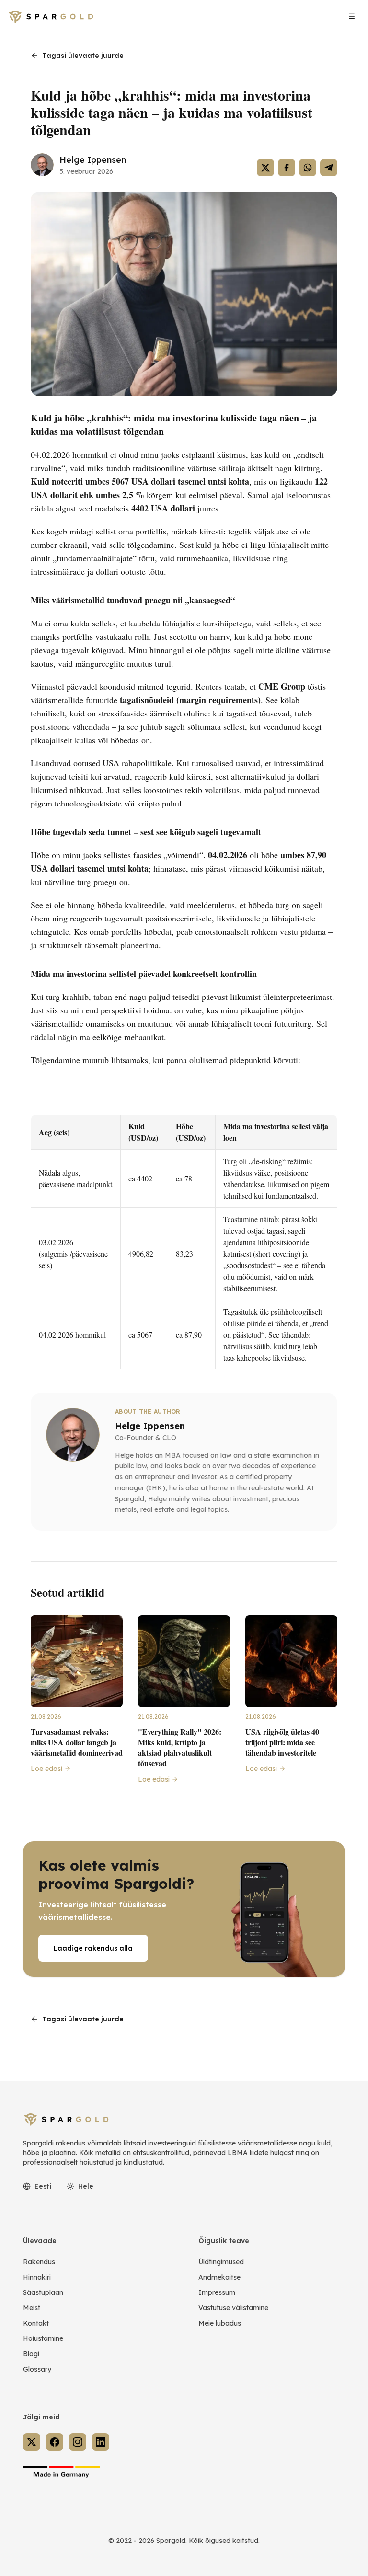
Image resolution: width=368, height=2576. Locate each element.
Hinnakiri (37, 2277)
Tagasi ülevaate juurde (83, 56)
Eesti (43, 2186)
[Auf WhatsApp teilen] (308, 168)
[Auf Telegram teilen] (329, 168)
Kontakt (36, 2323)
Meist (32, 2308)
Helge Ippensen (93, 160)
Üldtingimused (221, 2262)
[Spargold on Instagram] (78, 2442)
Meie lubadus (220, 2323)
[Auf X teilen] (265, 168)
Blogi (31, 2354)
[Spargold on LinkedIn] (101, 2442)
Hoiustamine (43, 2338)
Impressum (217, 2292)
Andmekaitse (219, 2277)
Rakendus (39, 2262)
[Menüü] (352, 16)
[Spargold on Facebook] (55, 2442)
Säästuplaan (43, 2292)
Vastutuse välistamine (233, 2308)
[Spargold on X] (32, 2442)
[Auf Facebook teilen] (287, 168)
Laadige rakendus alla (93, 1948)
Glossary (37, 2369)
